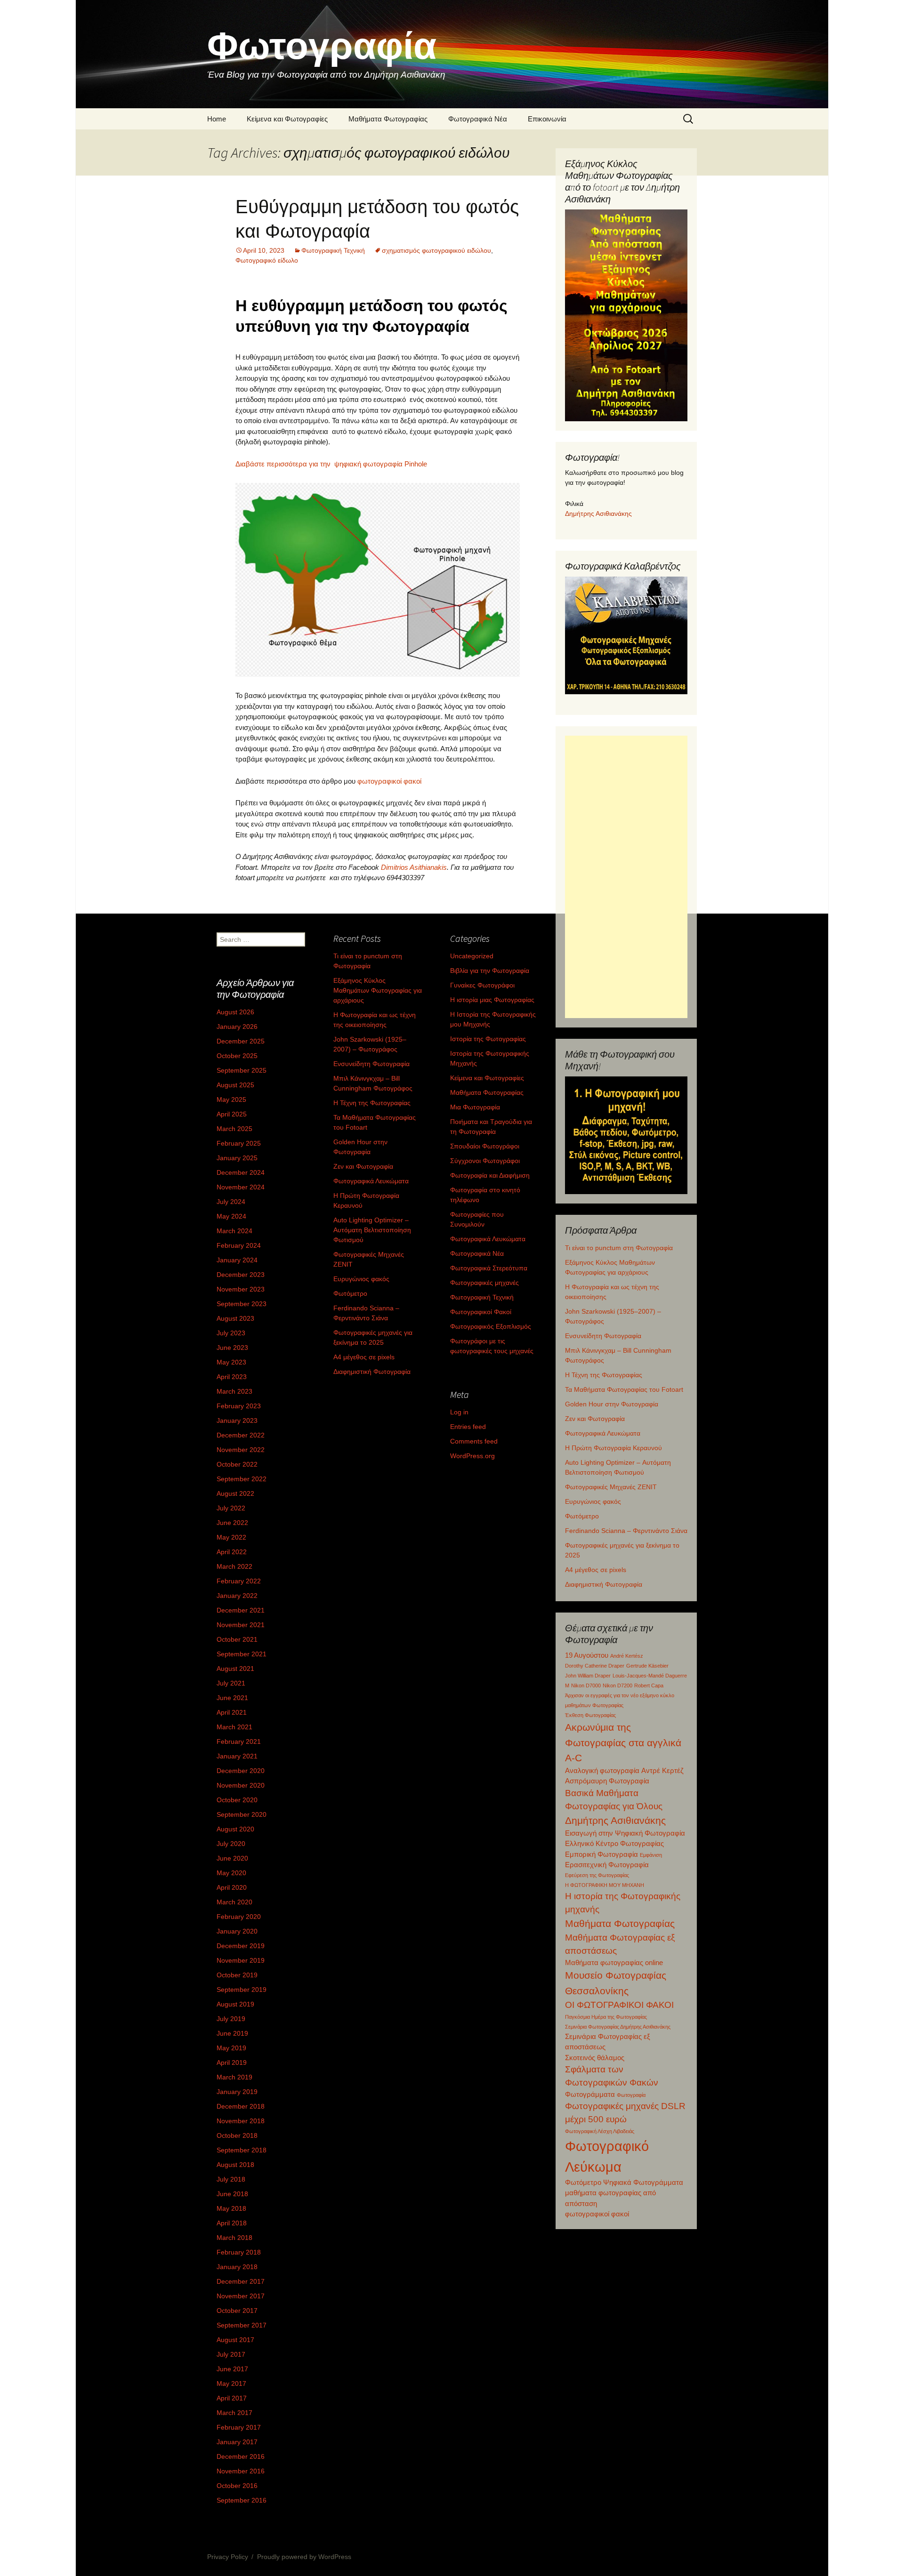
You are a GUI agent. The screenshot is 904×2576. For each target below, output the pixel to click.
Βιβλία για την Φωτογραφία (490, 971)
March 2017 (234, 2413)
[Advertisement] (626, 877)
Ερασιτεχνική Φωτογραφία (607, 1865)
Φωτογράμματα (590, 2094)
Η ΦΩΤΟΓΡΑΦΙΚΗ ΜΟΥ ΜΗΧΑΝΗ (605, 1885)
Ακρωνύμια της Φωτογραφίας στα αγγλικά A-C (623, 1742)
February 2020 (239, 1917)
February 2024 (239, 1245)
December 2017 (241, 2281)
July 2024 (231, 1202)
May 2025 (231, 1099)
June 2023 (232, 1348)
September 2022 (242, 1479)
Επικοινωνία (547, 119)
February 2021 (239, 1741)
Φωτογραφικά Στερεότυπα (489, 1268)
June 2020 (232, 1858)
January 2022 (237, 1596)
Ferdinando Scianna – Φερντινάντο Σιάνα (626, 1531)
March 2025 (234, 1129)
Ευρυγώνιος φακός (593, 1501)
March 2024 (234, 1231)
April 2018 (232, 2223)
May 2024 (231, 1216)
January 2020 (237, 1931)
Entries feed (468, 1427)
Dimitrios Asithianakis (414, 867)
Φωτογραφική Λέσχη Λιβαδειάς (600, 2131)
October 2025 (237, 1056)
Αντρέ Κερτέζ (662, 1770)
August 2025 (235, 1085)
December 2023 (241, 1275)
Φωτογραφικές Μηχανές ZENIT (611, 1487)
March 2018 (234, 2238)
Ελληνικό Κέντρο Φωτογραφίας (614, 1843)
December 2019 (241, 1946)
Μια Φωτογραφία (475, 1107)
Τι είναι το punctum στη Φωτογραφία (619, 1248)
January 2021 (237, 1756)
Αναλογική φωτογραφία (602, 1770)
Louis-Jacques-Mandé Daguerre (650, 1676)
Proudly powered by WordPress (304, 2557)
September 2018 (242, 2150)
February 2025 (239, 1143)
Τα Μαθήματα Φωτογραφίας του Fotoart (624, 1389)
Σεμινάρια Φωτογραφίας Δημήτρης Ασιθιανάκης (618, 2027)
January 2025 (237, 1158)
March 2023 (234, 1391)
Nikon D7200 (617, 1685)
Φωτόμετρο (582, 1516)
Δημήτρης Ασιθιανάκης (598, 514)
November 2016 (241, 2471)
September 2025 (242, 1070)
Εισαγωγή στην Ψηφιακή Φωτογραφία (625, 1833)
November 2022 (241, 1450)
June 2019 (232, 2033)
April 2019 (232, 2062)
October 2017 (237, 2311)
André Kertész (627, 1656)
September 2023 (242, 1304)
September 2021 (242, 1654)
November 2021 (241, 1625)
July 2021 (231, 1683)
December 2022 (241, 1435)
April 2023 (232, 1377)
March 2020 (234, 1902)
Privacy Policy (228, 2557)
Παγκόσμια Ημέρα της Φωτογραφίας (606, 2017)
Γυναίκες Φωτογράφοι (482, 985)
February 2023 (239, 1406)
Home (217, 119)
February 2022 (239, 1581)
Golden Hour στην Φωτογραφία (612, 1404)
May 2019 (231, 2048)
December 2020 (241, 1771)
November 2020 (241, 1785)
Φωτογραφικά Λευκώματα (603, 1433)
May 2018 (231, 2208)
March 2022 (234, 1566)
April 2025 (232, 1114)
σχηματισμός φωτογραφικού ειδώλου (436, 250)
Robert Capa (649, 1685)
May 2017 (231, 2383)
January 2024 (237, 1260)
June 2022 (232, 1523)
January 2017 (237, 2442)
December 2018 (241, 2106)
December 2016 (241, 2456)
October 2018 (237, 2135)
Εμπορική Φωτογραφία (601, 1854)
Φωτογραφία (631, 2095)
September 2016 (242, 2500)
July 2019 (231, 2019)
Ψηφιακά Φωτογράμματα (643, 2182)
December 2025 (241, 1041)
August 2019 (235, 2004)
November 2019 (241, 1960)
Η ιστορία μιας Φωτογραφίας (492, 1000)
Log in (459, 1412)
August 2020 (235, 1829)
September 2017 (242, 2325)
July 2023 (231, 1333)
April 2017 (232, 2398)
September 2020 (242, 1814)
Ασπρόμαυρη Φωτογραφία (607, 1781)
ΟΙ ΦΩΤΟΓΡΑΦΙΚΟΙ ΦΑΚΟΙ (619, 2005)
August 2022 (235, 1493)
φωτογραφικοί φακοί (389, 781)
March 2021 (234, 1727)
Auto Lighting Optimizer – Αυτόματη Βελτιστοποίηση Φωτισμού (372, 1230)
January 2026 (237, 1027)
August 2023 (235, 1318)
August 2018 (235, 2165)
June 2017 (232, 2369)
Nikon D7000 (586, 1685)
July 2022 (231, 1508)
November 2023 (241, 1289)
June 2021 (232, 1698)
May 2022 (231, 1537)
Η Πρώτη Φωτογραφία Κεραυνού (613, 1448)
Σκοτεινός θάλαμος (595, 2058)
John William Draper (588, 1676)
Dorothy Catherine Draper (595, 1666)
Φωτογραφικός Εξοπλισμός (491, 1326)
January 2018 (237, 2267)
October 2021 (237, 1639)
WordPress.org (472, 1456)
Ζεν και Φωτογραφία (595, 1419)
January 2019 (237, 2092)
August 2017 (235, 2340)
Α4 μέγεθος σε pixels (596, 1570)
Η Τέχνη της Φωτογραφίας (604, 1375)
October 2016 (237, 2486)
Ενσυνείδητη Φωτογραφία (603, 1336)
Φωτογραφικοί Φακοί (481, 1312)
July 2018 (231, 2179)
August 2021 (235, 1669)
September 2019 (242, 1990)
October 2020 (237, 1800)
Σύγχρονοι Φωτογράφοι (485, 1161)
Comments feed (474, 1441)
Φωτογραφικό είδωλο (267, 260)
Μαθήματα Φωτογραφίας (388, 119)
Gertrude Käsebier (647, 1666)
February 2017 (239, 2427)
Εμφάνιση (651, 1855)
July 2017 (231, 2354)
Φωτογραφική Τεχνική (333, 250)
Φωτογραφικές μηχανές (484, 1283)
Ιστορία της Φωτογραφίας (488, 1039)
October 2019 (237, 1975)
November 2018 (241, 2121)
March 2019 (234, 2077)
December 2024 (241, 1172)
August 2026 (235, 1012)
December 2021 (241, 1610)
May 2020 (231, 1873)
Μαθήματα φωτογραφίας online (614, 1962)
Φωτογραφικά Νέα (478, 119)
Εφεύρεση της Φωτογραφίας (597, 1875)
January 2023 (237, 1420)
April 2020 (232, 1887)
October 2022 (237, 1464)
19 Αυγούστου (587, 1655)
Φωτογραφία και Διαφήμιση (490, 1175)
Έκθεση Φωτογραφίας (590, 1715)
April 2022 (232, 1552)
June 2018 (232, 2194)
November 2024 (241, 1187)
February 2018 (239, 2252)
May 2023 (231, 1362)
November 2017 (241, 2296)
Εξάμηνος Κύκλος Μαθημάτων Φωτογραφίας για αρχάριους (378, 990)
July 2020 (231, 1844)
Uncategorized (472, 956)
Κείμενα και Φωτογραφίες (287, 119)
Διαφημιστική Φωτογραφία (604, 1584)
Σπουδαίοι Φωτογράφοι (485, 1146)
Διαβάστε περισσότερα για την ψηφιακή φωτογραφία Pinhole (331, 464)
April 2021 (232, 1712)
